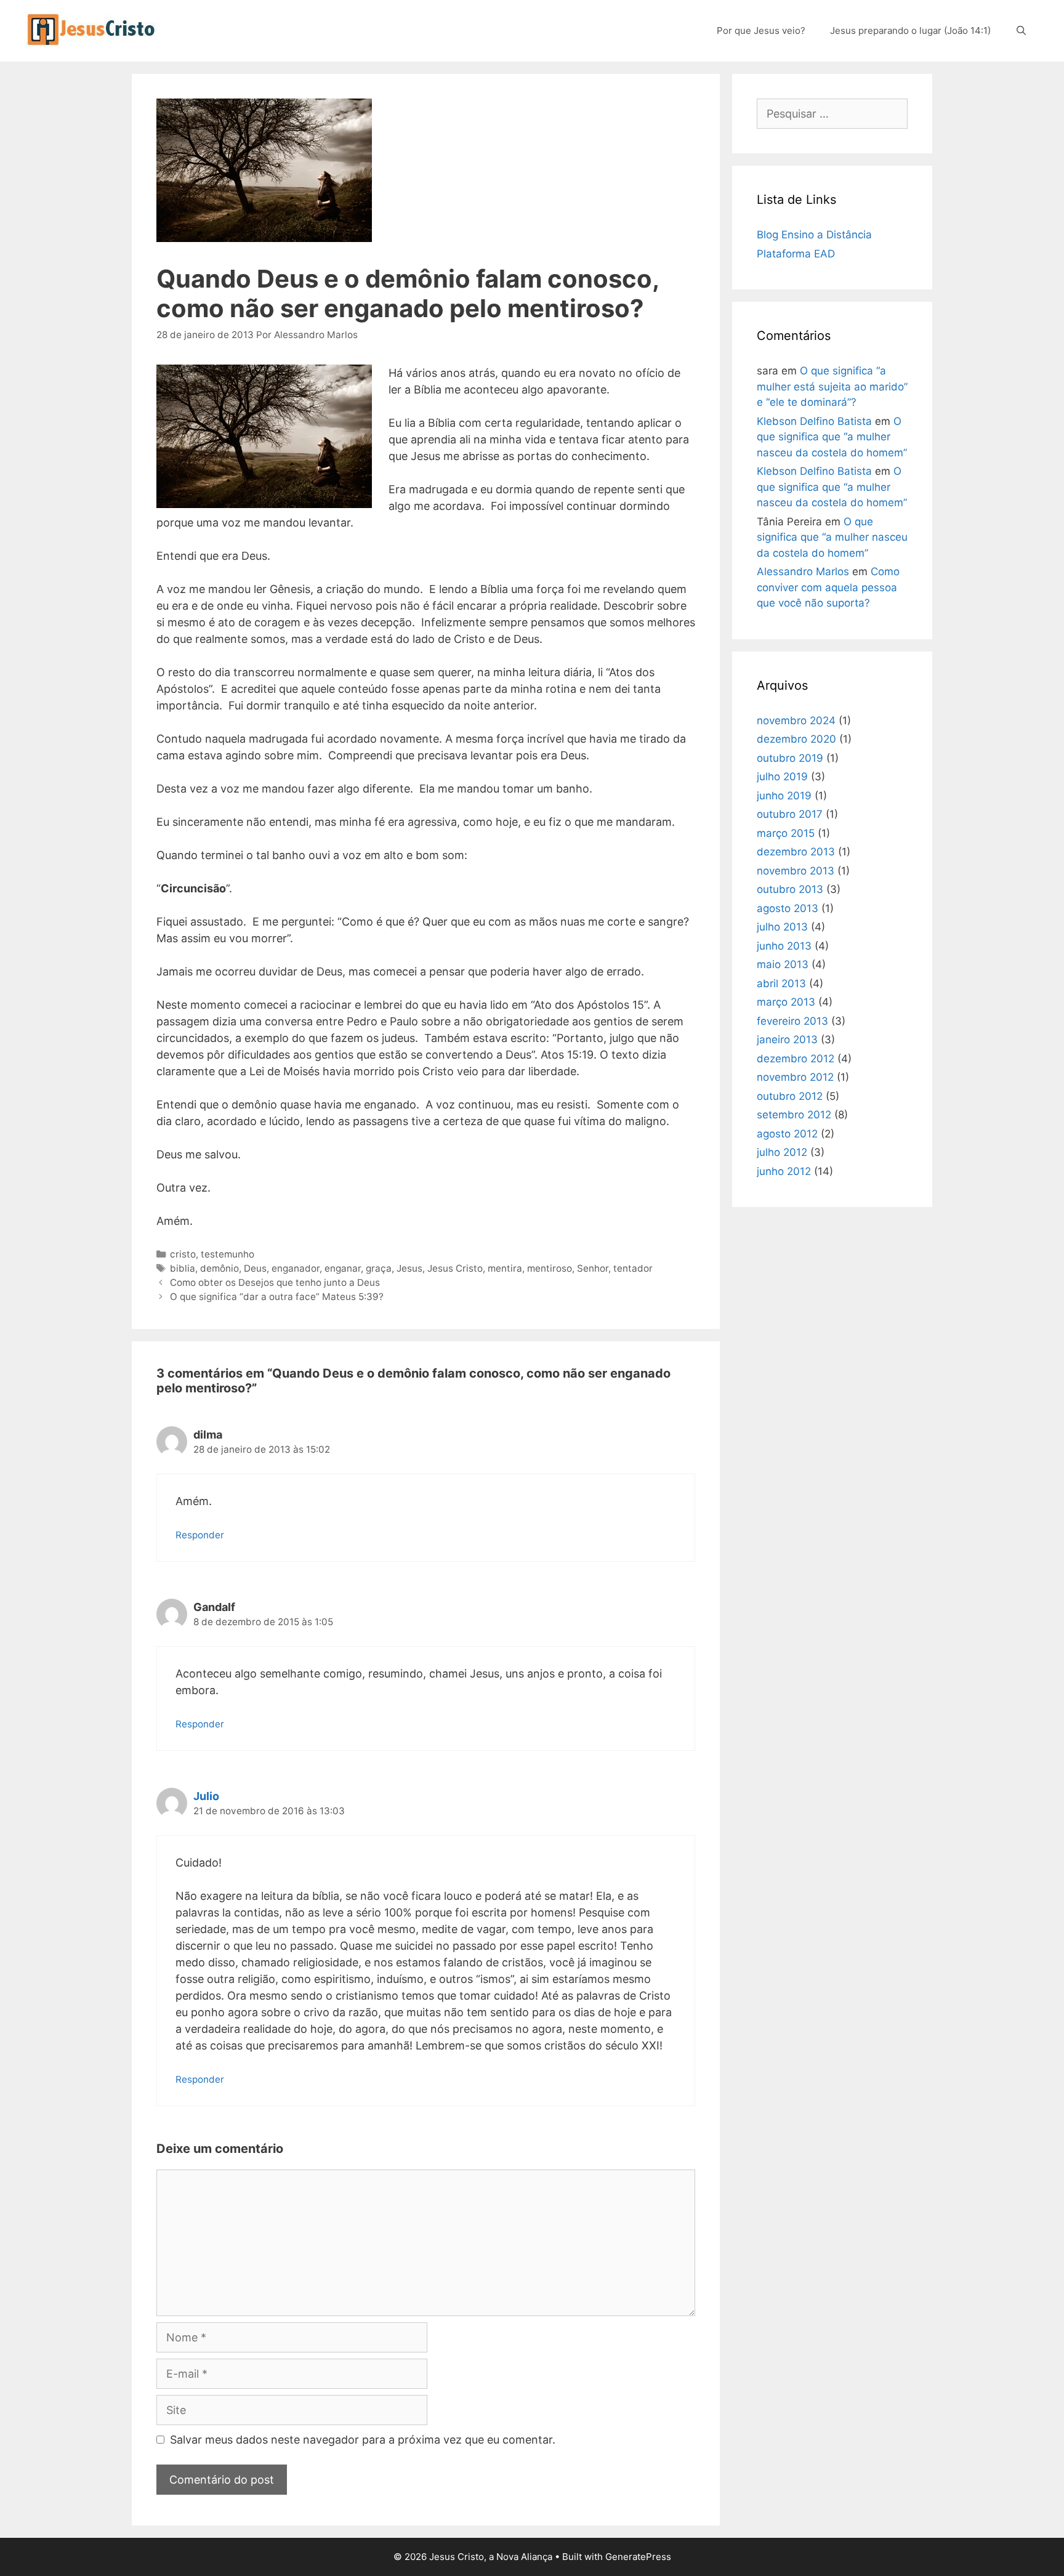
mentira (505, 1268)
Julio (206, 1796)
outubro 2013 (790, 889)
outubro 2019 (790, 758)
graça (379, 1268)
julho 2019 (782, 777)
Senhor (593, 1268)
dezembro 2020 (796, 739)
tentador (633, 1268)
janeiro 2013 (787, 1040)
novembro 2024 (796, 721)
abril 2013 (781, 983)
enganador (296, 1268)
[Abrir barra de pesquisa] (1021, 31)
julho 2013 (782, 927)
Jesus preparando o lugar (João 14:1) (910, 30)
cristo (183, 1254)
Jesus (409, 1268)
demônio (220, 1268)
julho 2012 (782, 1152)
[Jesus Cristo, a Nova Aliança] (93, 29)
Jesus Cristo (455, 1268)
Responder (200, 1535)
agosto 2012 (787, 1134)
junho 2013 (784, 946)
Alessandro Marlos (803, 571)
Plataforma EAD (796, 254)
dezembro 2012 (796, 1059)
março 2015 (786, 833)
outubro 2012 (790, 1096)
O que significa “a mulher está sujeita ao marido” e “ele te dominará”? (832, 386)
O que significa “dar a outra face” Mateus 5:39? (277, 1297)
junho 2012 (784, 1171)
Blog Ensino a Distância (814, 235)
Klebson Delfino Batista (814, 421)
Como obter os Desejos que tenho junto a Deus (275, 1282)
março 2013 (786, 1002)
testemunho (228, 1254)
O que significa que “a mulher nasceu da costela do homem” (832, 437)
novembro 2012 (795, 1077)
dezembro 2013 (796, 852)
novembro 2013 (796, 871)
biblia (183, 1268)
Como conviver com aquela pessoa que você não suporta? (828, 587)
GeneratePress (638, 2557)
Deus (255, 1268)
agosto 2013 (788, 908)
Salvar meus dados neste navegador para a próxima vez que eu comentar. (363, 2440)
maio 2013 (783, 964)
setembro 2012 (794, 1115)
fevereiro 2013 (792, 1021)
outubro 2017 (790, 814)
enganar (343, 1268)
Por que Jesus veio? (761, 30)
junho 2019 (784, 796)
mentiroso (550, 1268)
